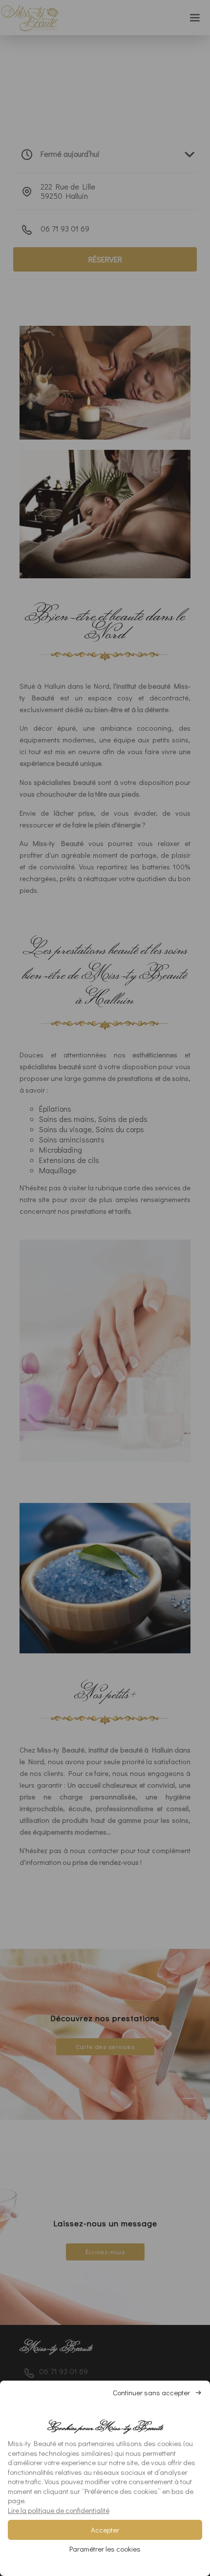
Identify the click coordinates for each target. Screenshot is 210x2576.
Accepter (105, 2530)
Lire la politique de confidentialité (59, 2510)
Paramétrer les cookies (105, 2549)
